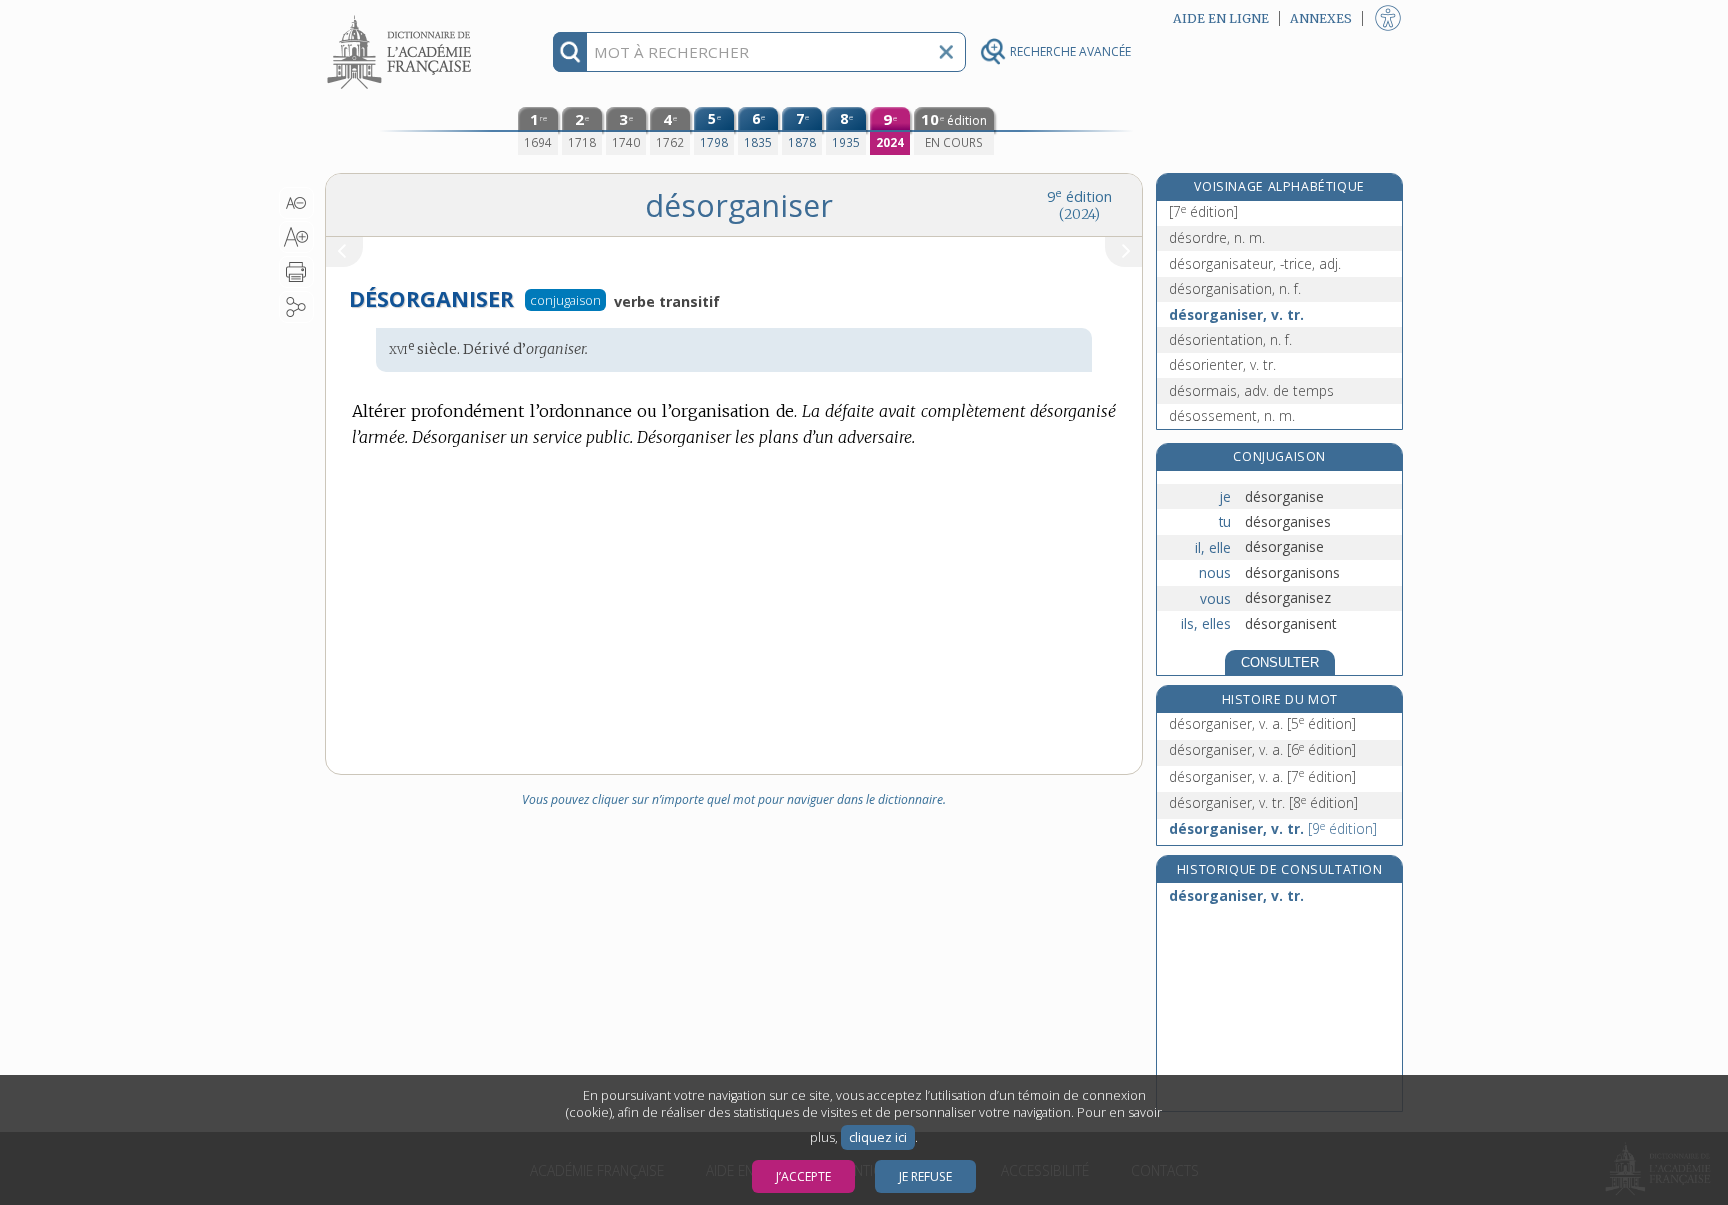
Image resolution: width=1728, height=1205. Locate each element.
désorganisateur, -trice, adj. (1255, 263)
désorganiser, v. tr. (1236, 314)
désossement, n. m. (1232, 415)
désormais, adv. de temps (1251, 390)
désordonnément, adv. (1241, 201)
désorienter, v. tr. (1222, 364)
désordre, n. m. (1217, 237)
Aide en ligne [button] (1221, 18)
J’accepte (803, 1176)
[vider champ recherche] (946, 52)
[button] (296, 203)
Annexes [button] (1321, 18)
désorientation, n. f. (1230, 339)
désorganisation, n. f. (1235, 288)
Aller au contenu (402, 17)
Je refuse (925, 1176)
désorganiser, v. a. (1262, 723)
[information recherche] (570, 52)
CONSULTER (1280, 662)
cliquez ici (878, 1137)
